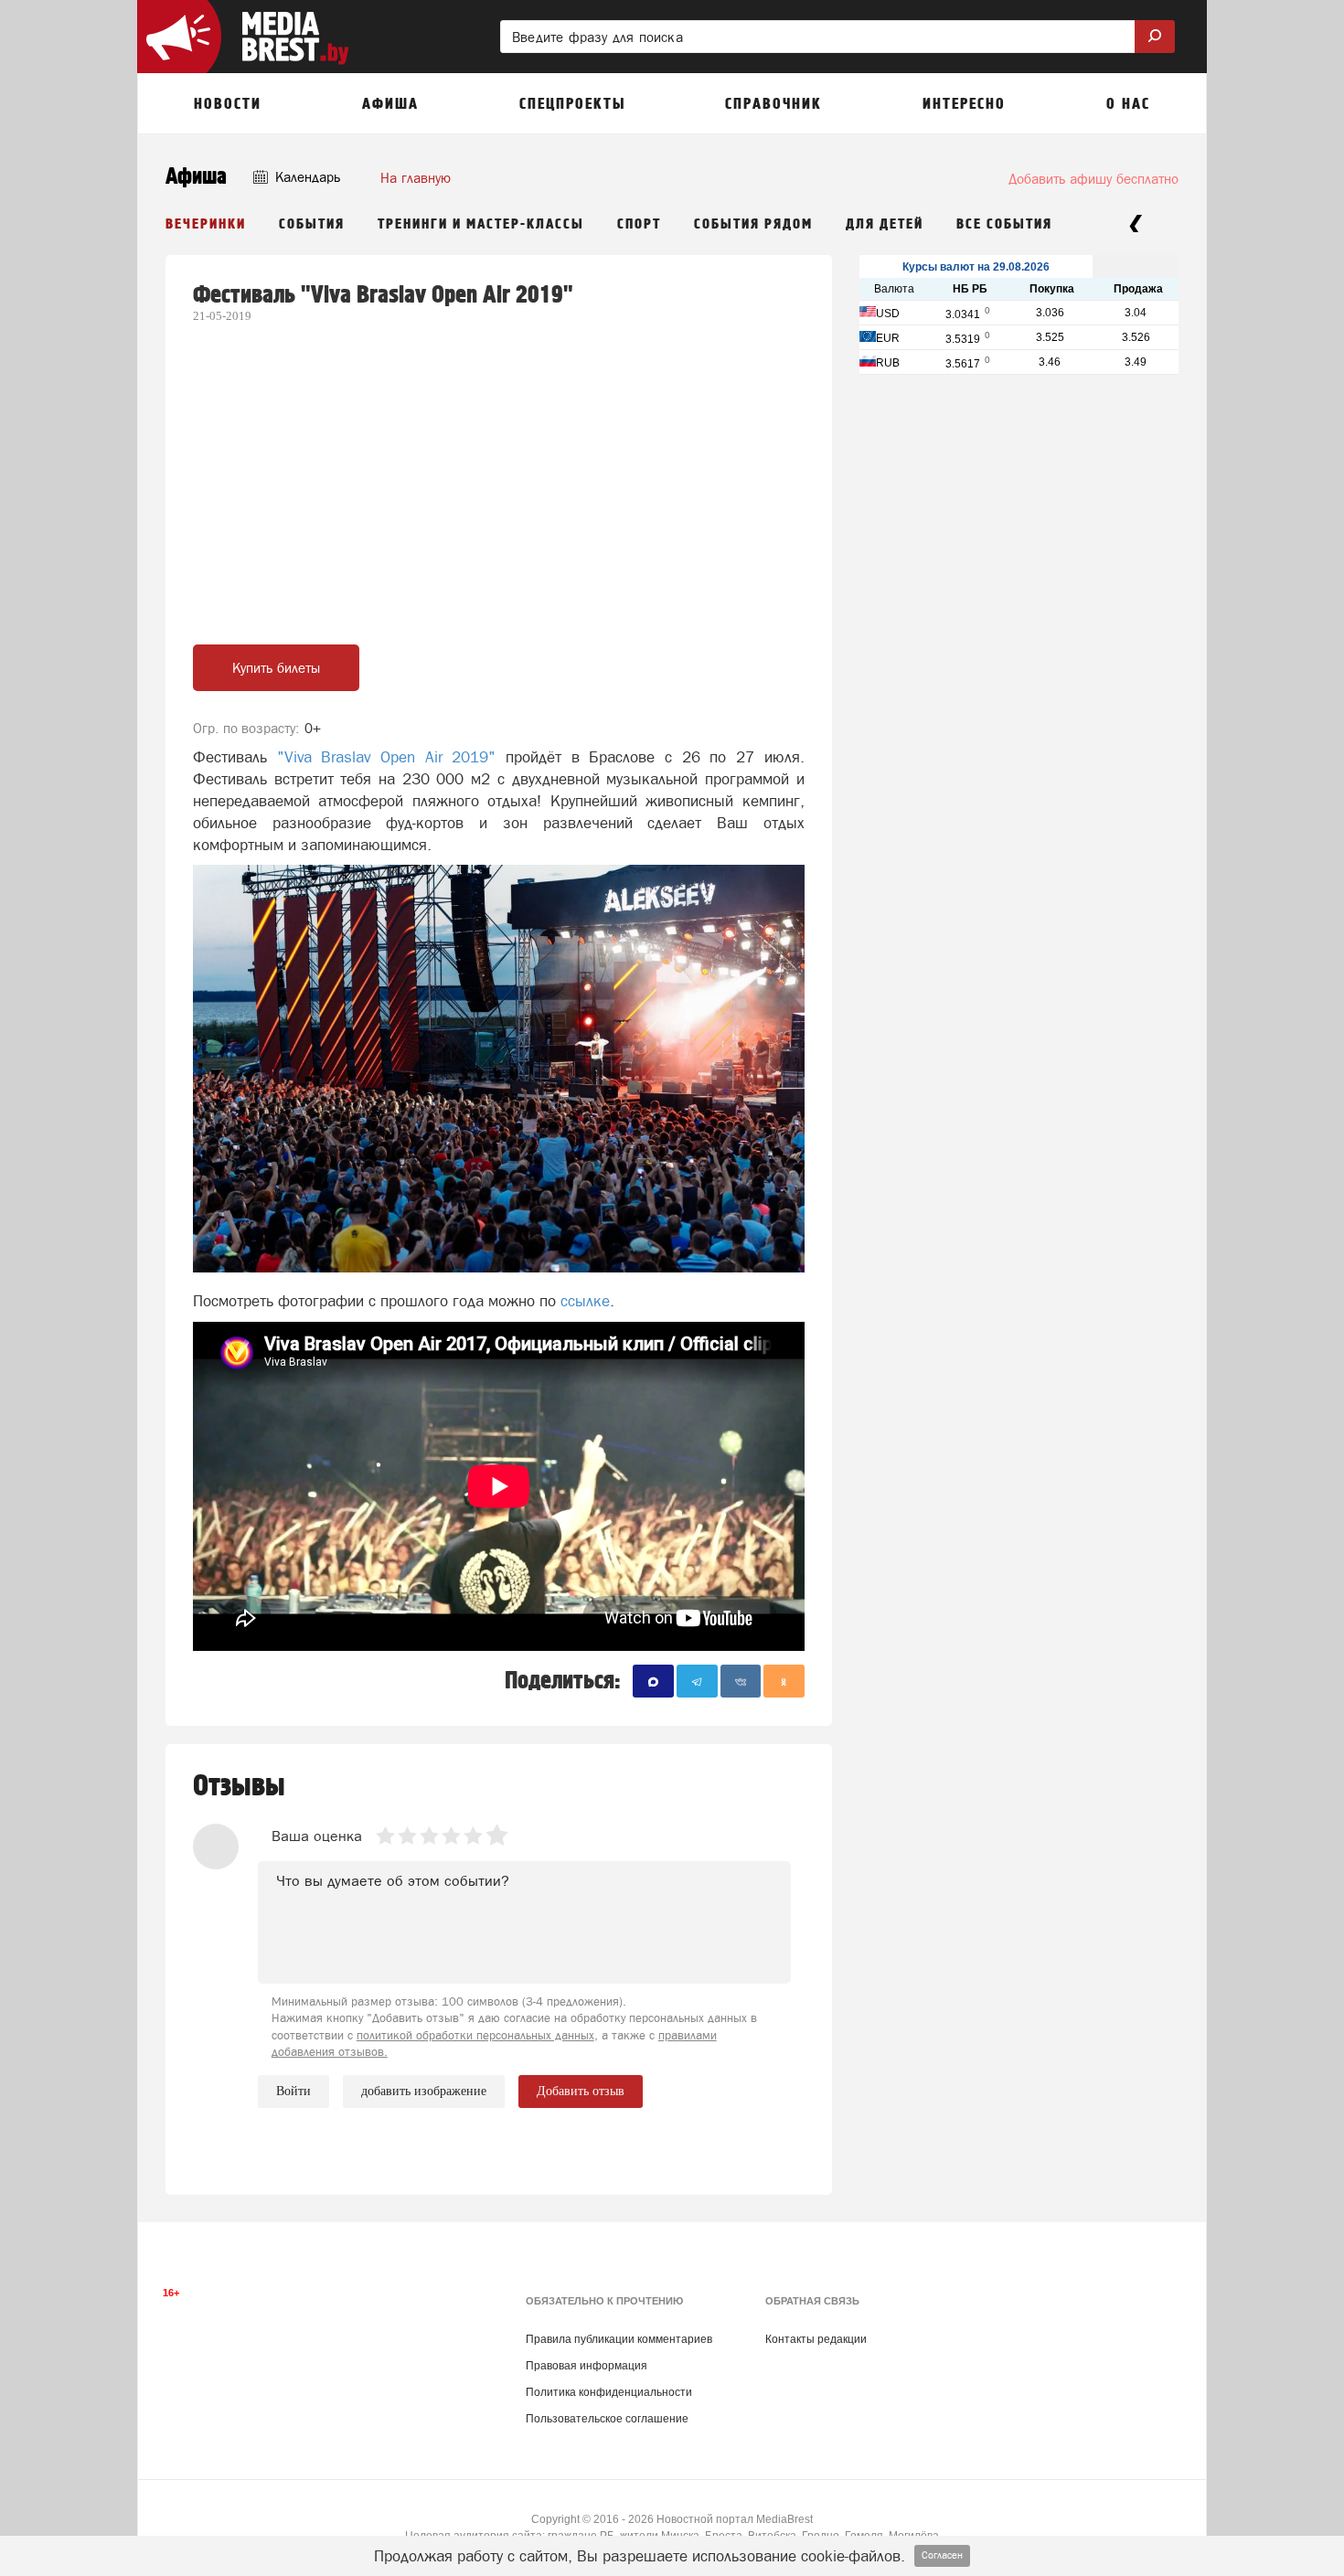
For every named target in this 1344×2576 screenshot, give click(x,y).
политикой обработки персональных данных (475, 2035)
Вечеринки (206, 224)
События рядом (753, 224)
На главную (416, 178)
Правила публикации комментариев (619, 2339)
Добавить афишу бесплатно (1093, 179)
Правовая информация (587, 2366)
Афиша (196, 177)
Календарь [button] (306, 177)
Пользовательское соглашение (607, 2419)
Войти (293, 2091)
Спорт (639, 224)
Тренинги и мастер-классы (481, 224)
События (312, 224)
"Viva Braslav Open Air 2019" (387, 757)
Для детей (885, 224)
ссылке (585, 1301)
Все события (1004, 224)
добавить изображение (424, 2091)
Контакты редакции (816, 2339)
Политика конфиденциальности (609, 2392)
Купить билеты (276, 668)
